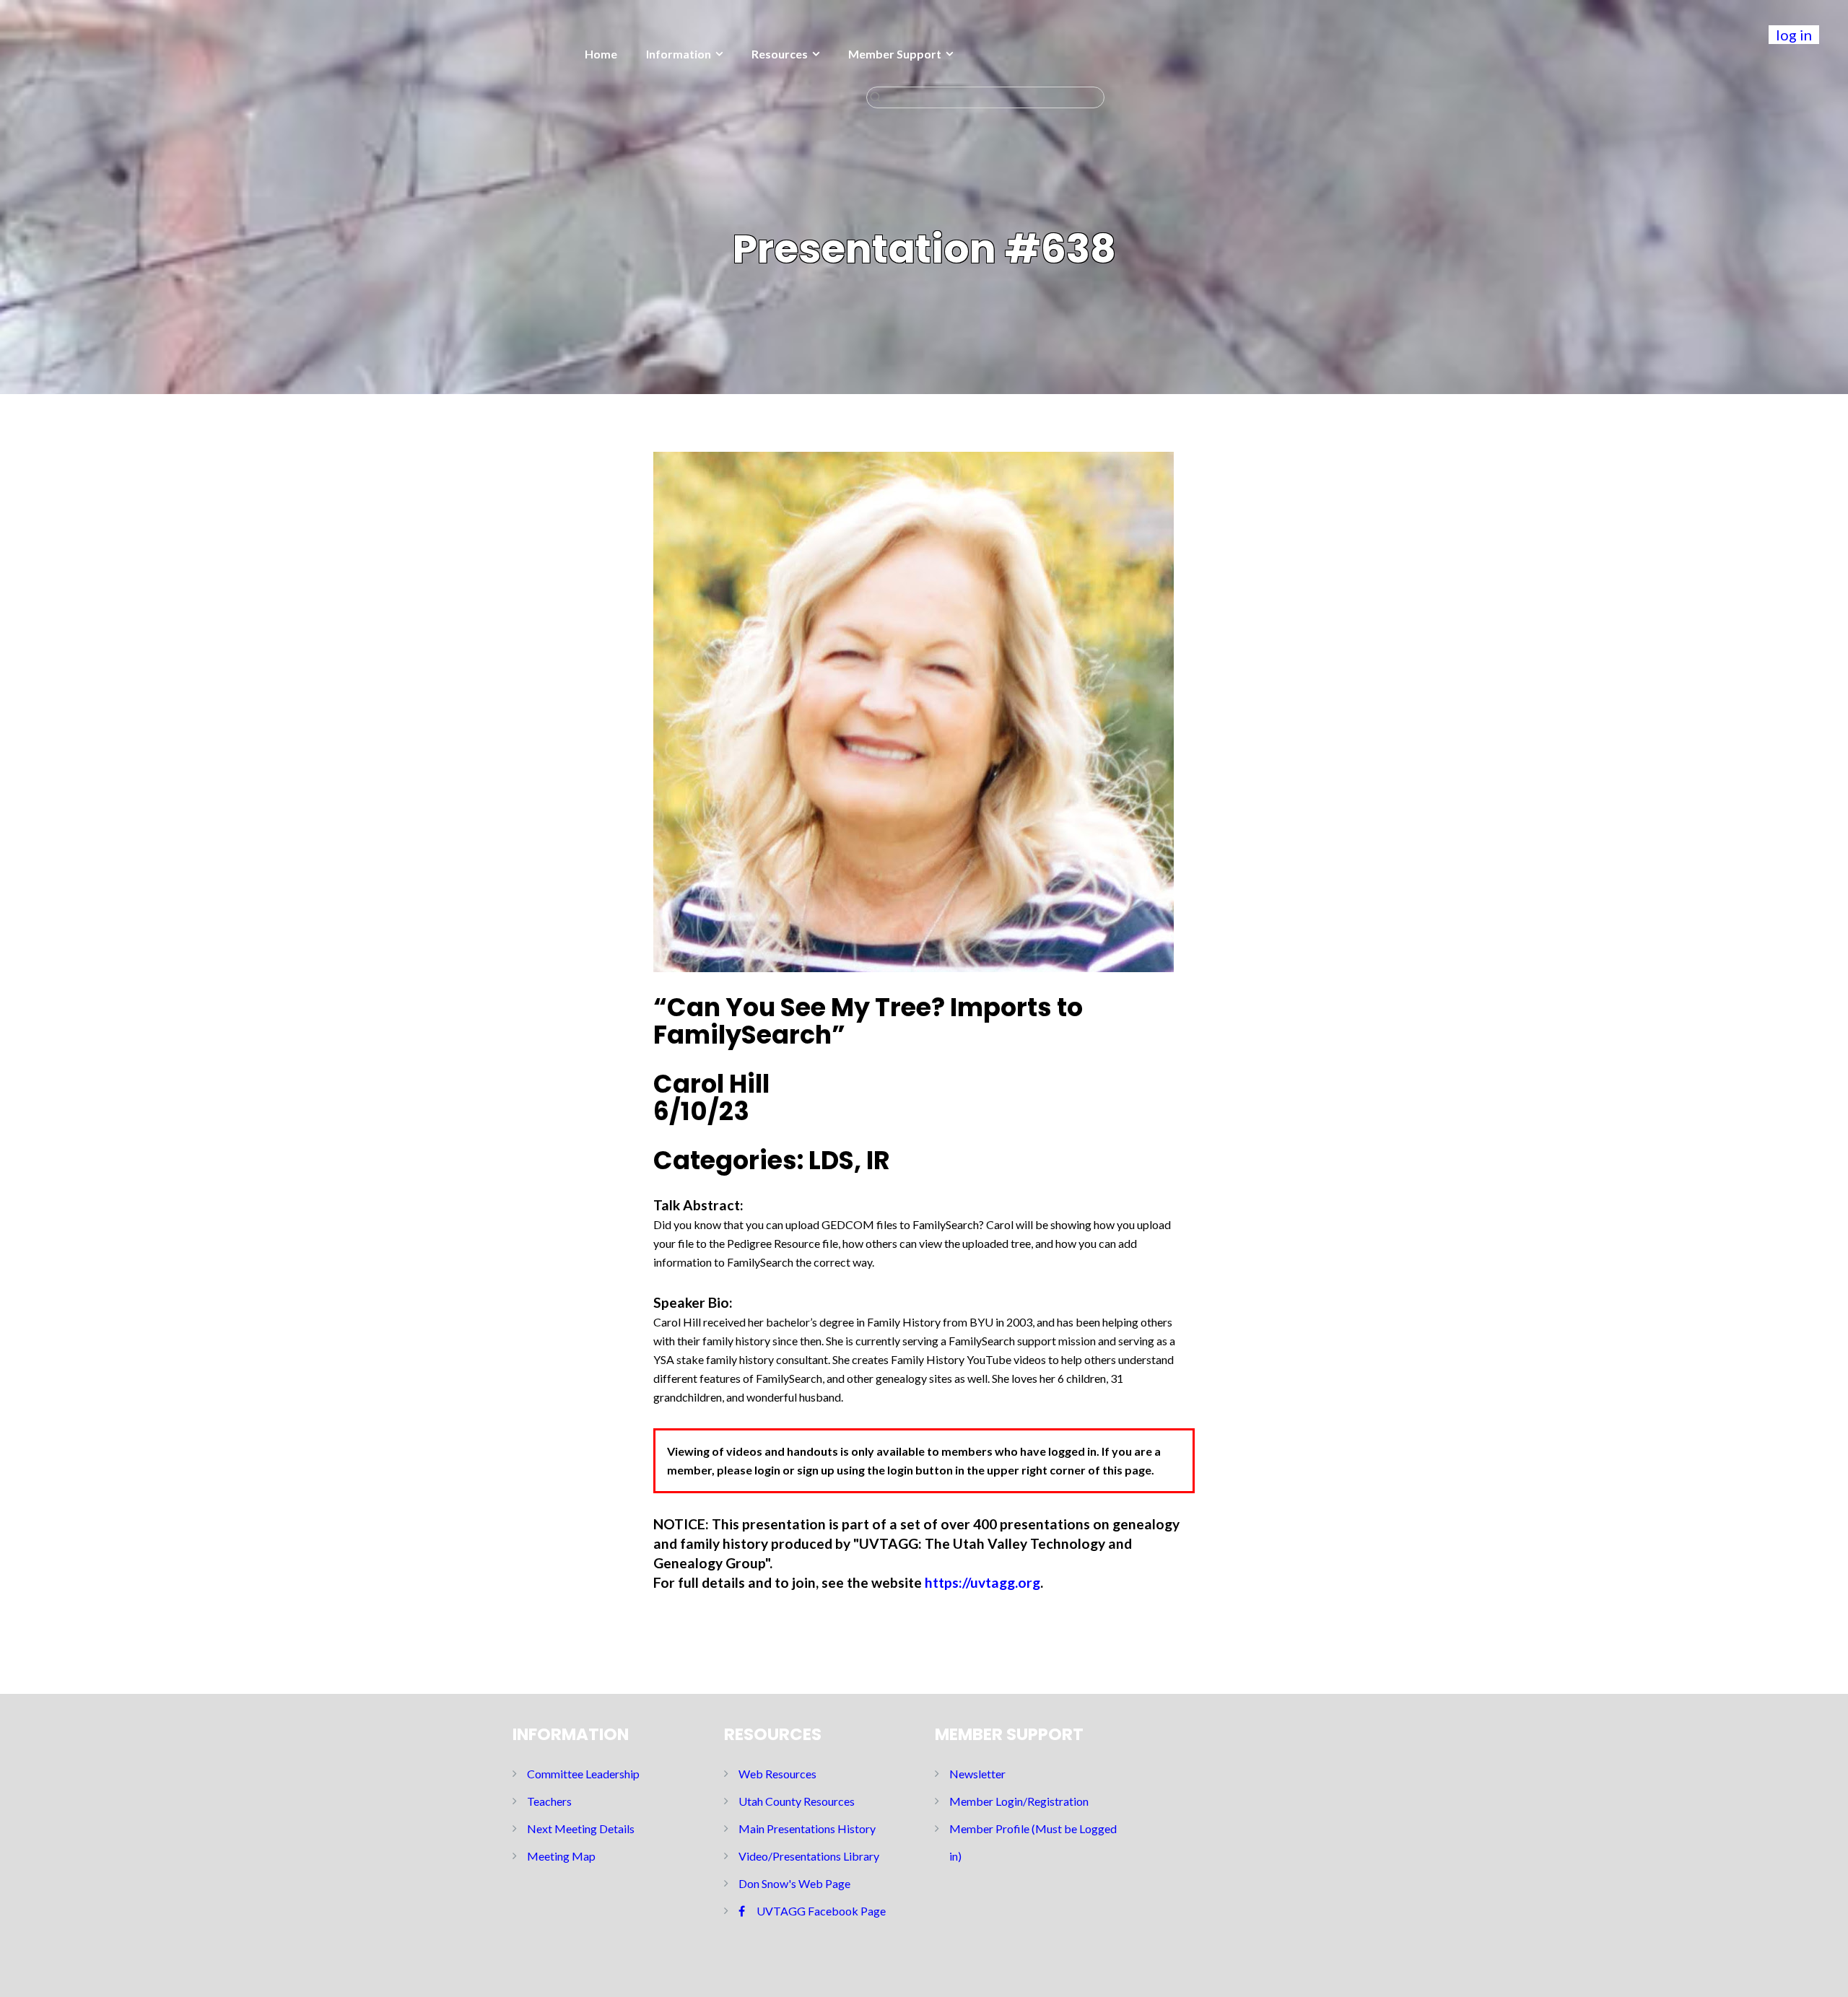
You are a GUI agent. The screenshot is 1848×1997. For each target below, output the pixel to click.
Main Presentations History (807, 1828)
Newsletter (977, 1774)
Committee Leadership (583, 1774)
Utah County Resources (797, 1801)
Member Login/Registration (1019, 1801)
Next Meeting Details (581, 1828)
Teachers (549, 1801)
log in (1794, 35)
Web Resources (777, 1774)
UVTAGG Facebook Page (821, 1911)
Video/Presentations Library (809, 1856)
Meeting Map (561, 1856)
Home (601, 54)
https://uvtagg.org (982, 1582)
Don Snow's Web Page (794, 1883)
